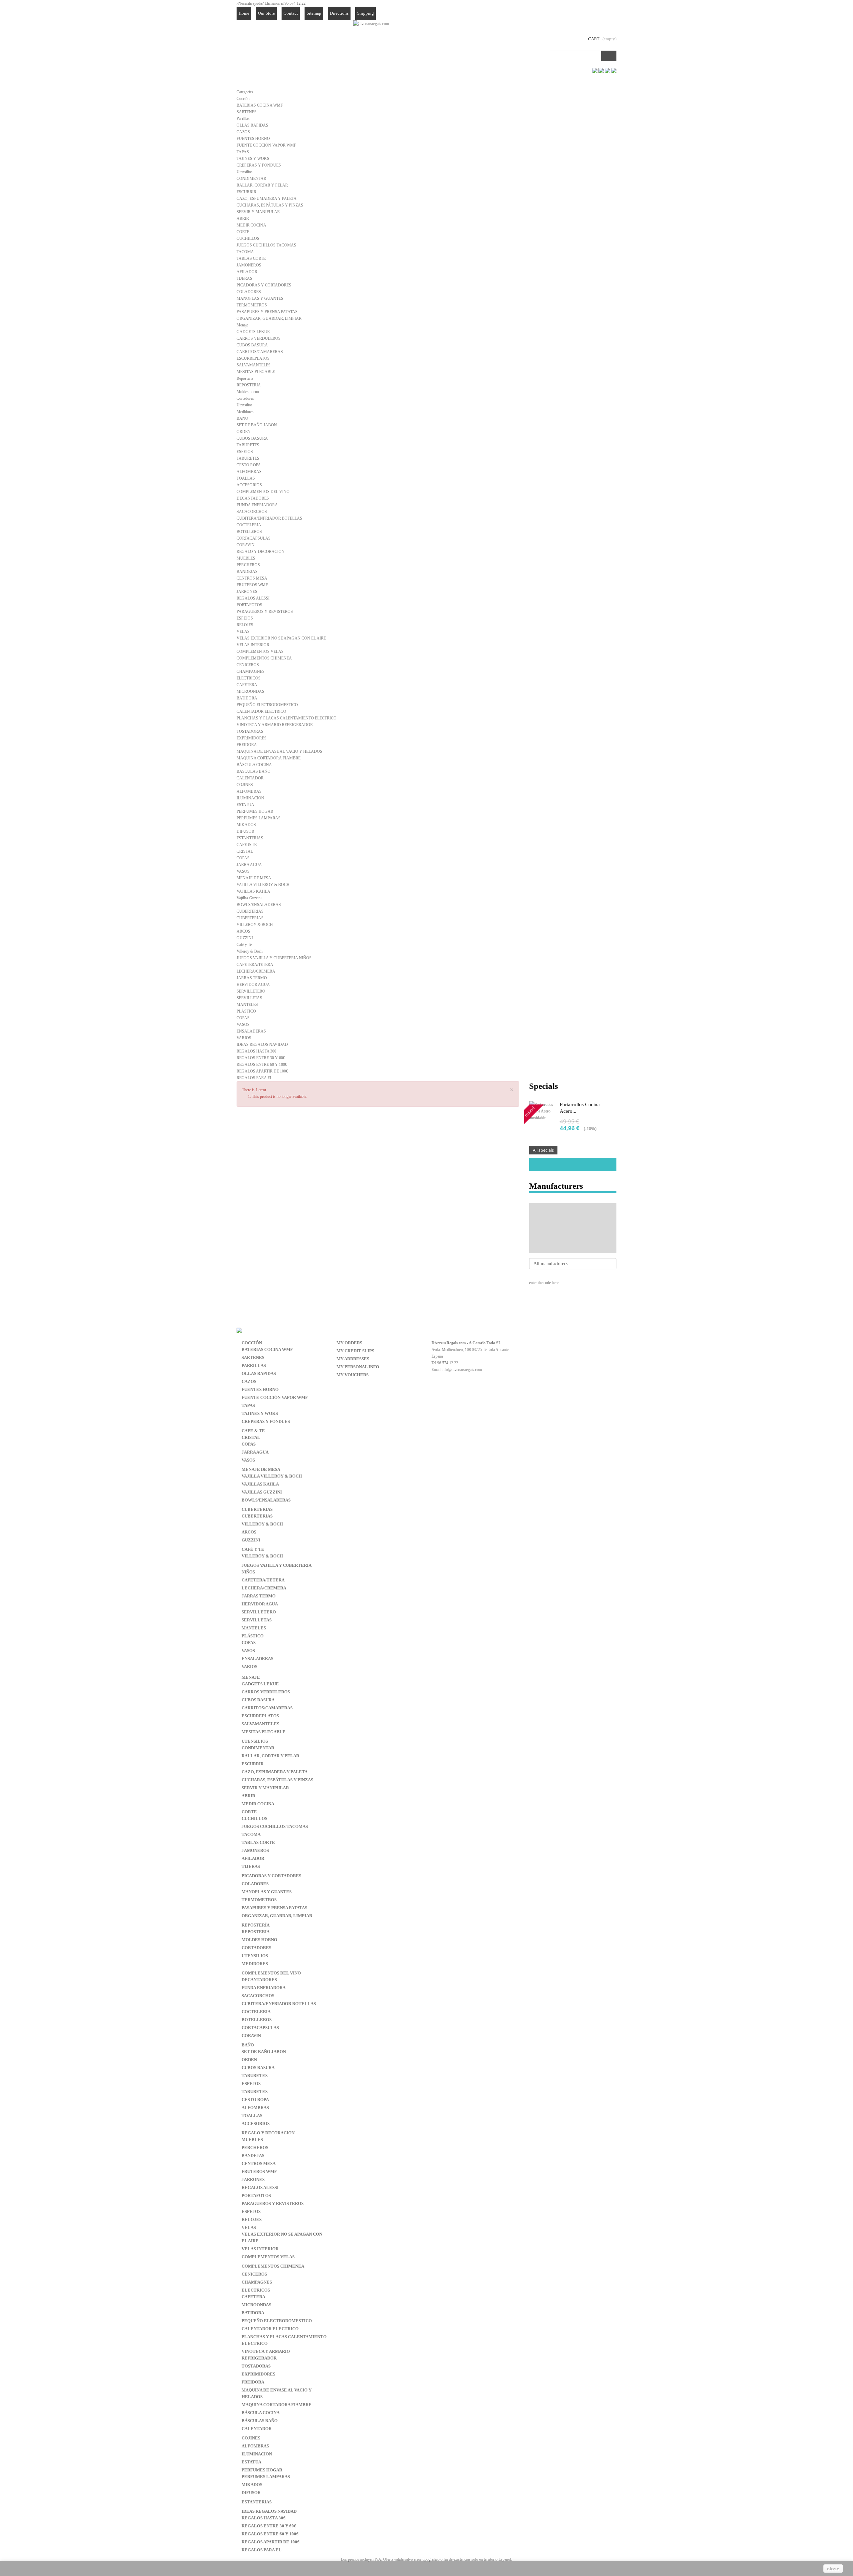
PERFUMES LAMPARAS (259, 818)
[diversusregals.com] (371, 23)
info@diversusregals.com (462, 1370)
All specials (543, 1150)
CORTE (243, 232)
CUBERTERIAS (250, 911)
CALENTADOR (250, 778)
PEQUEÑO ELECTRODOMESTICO (267, 705)
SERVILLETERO (251, 991)
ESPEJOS (245, 452)
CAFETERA (247, 685)
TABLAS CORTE (251, 258)
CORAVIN (246, 545)
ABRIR (243, 218)
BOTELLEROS (249, 532)
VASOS (243, 871)
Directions (339, 13)
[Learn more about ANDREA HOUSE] (573, 1218)
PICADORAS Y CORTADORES (264, 285)
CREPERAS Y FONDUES (259, 165)
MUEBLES (246, 558)
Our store (266, 13)
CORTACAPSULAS (254, 538)
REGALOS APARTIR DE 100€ (262, 1071)
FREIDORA (247, 745)
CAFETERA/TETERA (255, 965)
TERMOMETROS (252, 305)
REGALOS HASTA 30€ (256, 1051)
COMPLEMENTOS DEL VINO (263, 492)
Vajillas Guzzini (249, 898)
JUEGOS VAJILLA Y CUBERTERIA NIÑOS (274, 958)
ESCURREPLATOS (253, 358)
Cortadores (245, 398)
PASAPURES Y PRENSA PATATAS (267, 312)
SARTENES (247, 112)
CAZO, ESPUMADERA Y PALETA (267, 199)
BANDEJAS (247, 572)
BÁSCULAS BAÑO (254, 771)
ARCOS (243, 931)
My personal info (358, 1367)
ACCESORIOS (249, 485)
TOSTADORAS (250, 731)
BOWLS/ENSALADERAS (259, 905)
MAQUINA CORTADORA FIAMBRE (269, 758)
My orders (349, 1343)
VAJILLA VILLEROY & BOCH (263, 885)
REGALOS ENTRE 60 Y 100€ (262, 1065)
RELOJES (245, 625)
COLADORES (249, 292)
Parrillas (243, 119)
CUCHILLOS (248, 238)
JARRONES (247, 592)
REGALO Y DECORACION (261, 552)
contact (291, 13)
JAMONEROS (249, 265)
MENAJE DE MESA (254, 878)
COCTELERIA (249, 525)
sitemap (314, 13)
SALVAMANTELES (254, 365)
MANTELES (247, 1005)
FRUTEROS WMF (252, 585)
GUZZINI (245, 938)
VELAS (243, 632)
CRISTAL (245, 851)
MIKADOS (246, 825)
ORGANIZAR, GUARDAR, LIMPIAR (269, 318)
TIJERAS (244, 278)
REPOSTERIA (249, 385)
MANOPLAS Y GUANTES (260, 298)
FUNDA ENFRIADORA (257, 505)
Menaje (242, 325)
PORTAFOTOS (249, 605)
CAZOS (243, 132)
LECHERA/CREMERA (256, 971)
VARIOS (244, 1038)
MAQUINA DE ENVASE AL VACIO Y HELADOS (279, 751)
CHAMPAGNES (251, 671)
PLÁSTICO (246, 1011)
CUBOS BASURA (252, 345)
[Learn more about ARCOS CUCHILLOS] (573, 1228)
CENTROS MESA (252, 578)
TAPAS (243, 152)
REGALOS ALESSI (253, 598)
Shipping (366, 13)
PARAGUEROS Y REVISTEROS (265, 612)
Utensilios (245, 172)
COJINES (245, 785)
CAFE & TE (247, 845)
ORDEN (244, 432)
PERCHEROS (248, 565)
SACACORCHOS (252, 512)
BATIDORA (247, 698)
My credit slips (355, 1351)
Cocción (243, 99)
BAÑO (242, 418)
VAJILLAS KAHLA (253, 891)
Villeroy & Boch (250, 951)
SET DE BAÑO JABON (257, 425)
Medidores (245, 412)
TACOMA (245, 252)
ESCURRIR (246, 192)
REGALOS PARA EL (254, 1078)
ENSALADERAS (251, 1031)
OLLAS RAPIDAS (252, 125)
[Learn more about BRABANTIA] (573, 1248)
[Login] (579, 13)
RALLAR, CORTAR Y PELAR (262, 185)
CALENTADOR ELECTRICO (261, 711)
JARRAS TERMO (252, 978)
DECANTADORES (253, 498)
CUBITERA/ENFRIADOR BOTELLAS (269, 518)
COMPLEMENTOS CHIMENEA (264, 658)
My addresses (353, 1359)
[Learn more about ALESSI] (573, 1208)
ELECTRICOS (249, 678)
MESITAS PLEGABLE (256, 372)
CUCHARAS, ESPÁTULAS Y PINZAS (270, 205)
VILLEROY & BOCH (255, 925)
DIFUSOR (245, 831)
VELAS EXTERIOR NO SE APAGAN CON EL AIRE (281, 638)
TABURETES (248, 445)
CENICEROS (248, 665)
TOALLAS (246, 478)
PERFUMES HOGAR (255, 811)
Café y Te (244, 945)
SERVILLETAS (249, 998)
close (833, 2569)
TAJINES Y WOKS (253, 159)
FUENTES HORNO (253, 139)
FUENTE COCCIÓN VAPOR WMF (266, 145)
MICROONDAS (250, 691)
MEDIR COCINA (251, 225)
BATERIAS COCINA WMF (260, 105)
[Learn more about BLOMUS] (573, 1238)
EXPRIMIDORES (252, 738)
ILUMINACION (250, 798)
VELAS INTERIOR (253, 645)
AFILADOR (247, 272)
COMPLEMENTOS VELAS (260, 651)
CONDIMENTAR (251, 179)
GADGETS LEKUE (253, 332)
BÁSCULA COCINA (254, 765)
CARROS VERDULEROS (259, 338)
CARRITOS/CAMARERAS (260, 352)
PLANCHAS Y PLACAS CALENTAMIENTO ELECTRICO (287, 718)
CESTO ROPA (249, 465)
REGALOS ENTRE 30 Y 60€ (261, 1058)
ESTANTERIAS (250, 838)
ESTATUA (245, 805)
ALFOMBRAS (249, 472)
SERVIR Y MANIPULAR (258, 212)
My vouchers (353, 1375)
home (244, 13)
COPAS (243, 858)
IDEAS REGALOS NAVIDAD (262, 1045)
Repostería (245, 378)
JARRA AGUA (249, 865)
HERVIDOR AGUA (253, 985)
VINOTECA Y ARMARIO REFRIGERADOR (275, 725)
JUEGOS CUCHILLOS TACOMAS (266, 245)
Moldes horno (248, 392)
